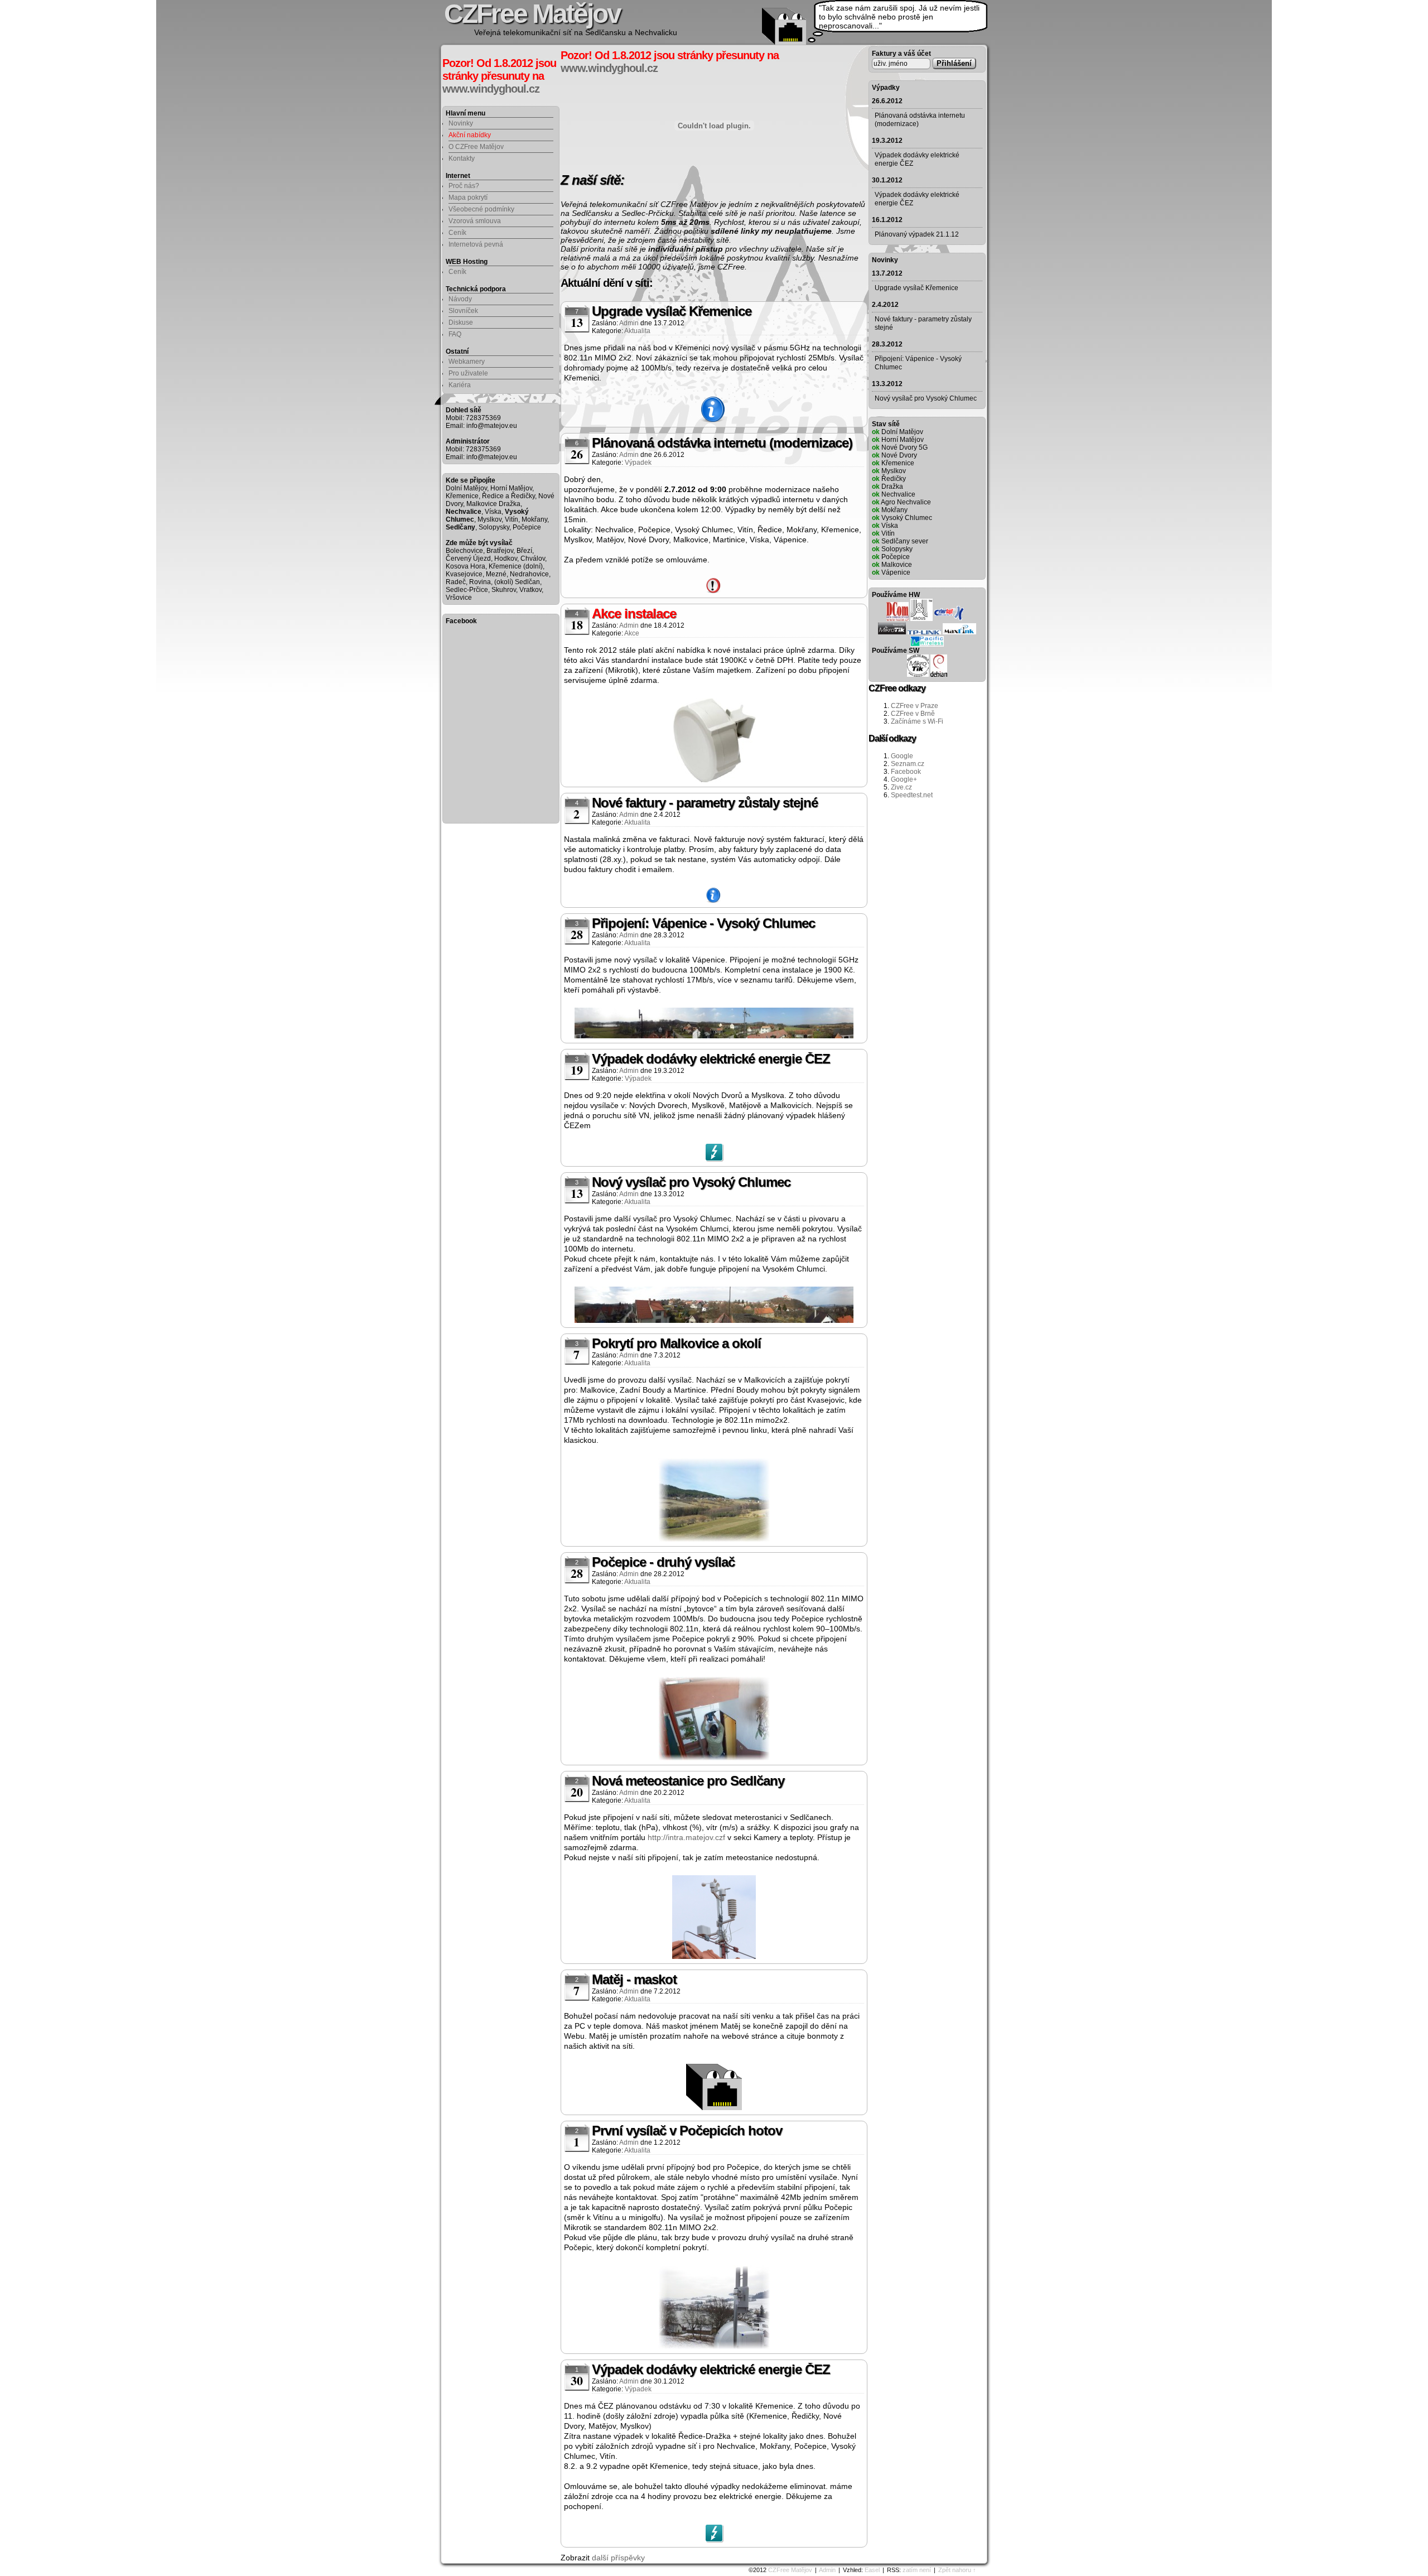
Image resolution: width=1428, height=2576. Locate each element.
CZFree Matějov (790, 2570)
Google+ (904, 779)
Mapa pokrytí (468, 198)
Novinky (461, 123)
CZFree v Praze (915, 706)
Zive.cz (901, 787)
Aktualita (637, 331)
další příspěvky (618, 2558)
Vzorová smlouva (475, 221)
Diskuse (461, 322)
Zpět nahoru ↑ (957, 2570)
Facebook (906, 772)
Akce (632, 633)
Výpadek (638, 463)
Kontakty (462, 158)
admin (629, 323)
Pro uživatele (468, 373)
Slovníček (463, 311)
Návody (460, 299)
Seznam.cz (908, 764)
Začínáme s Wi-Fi (917, 721)
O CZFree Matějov (476, 147)
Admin (827, 2570)
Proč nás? (464, 186)
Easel (872, 2570)
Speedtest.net (912, 795)
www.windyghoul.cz (491, 89)
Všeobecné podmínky (481, 209)
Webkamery (467, 362)
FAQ (455, 334)
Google (902, 756)
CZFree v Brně (913, 714)
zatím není (917, 2570)
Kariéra (460, 385)
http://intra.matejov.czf (686, 1837)
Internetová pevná (476, 244)
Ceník (457, 233)
